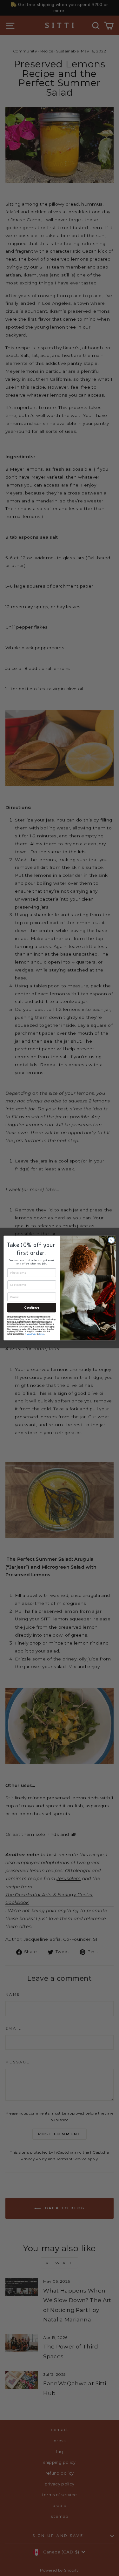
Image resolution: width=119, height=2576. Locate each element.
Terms (41, 1334)
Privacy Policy (30, 1334)
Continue (32, 1308)
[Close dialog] (111, 1240)
